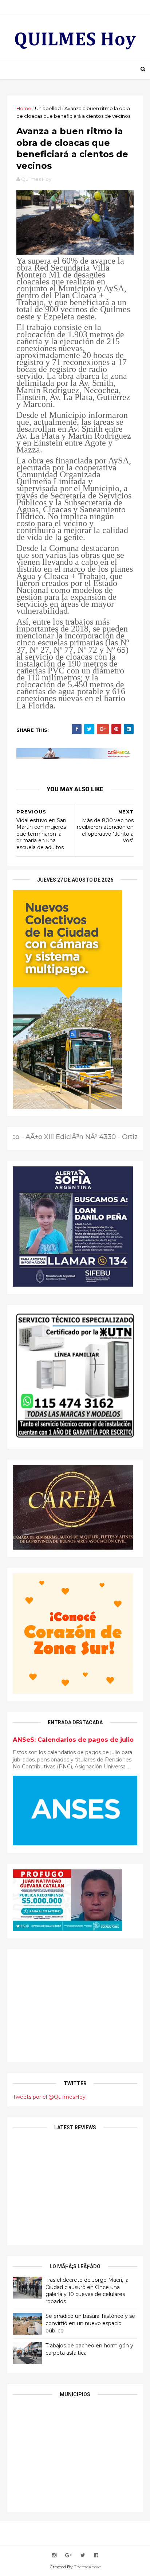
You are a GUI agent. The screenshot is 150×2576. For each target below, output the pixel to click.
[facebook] (96, 2555)
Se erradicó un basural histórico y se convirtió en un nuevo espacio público (90, 2323)
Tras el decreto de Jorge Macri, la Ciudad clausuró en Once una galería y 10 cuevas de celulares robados (87, 2291)
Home (24, 108)
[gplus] (68, 2555)
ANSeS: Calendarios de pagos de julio (73, 1740)
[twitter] (83, 2555)
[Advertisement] (75, 2006)
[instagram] (54, 2555)
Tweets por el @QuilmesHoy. (50, 2097)
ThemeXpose (87, 2567)
